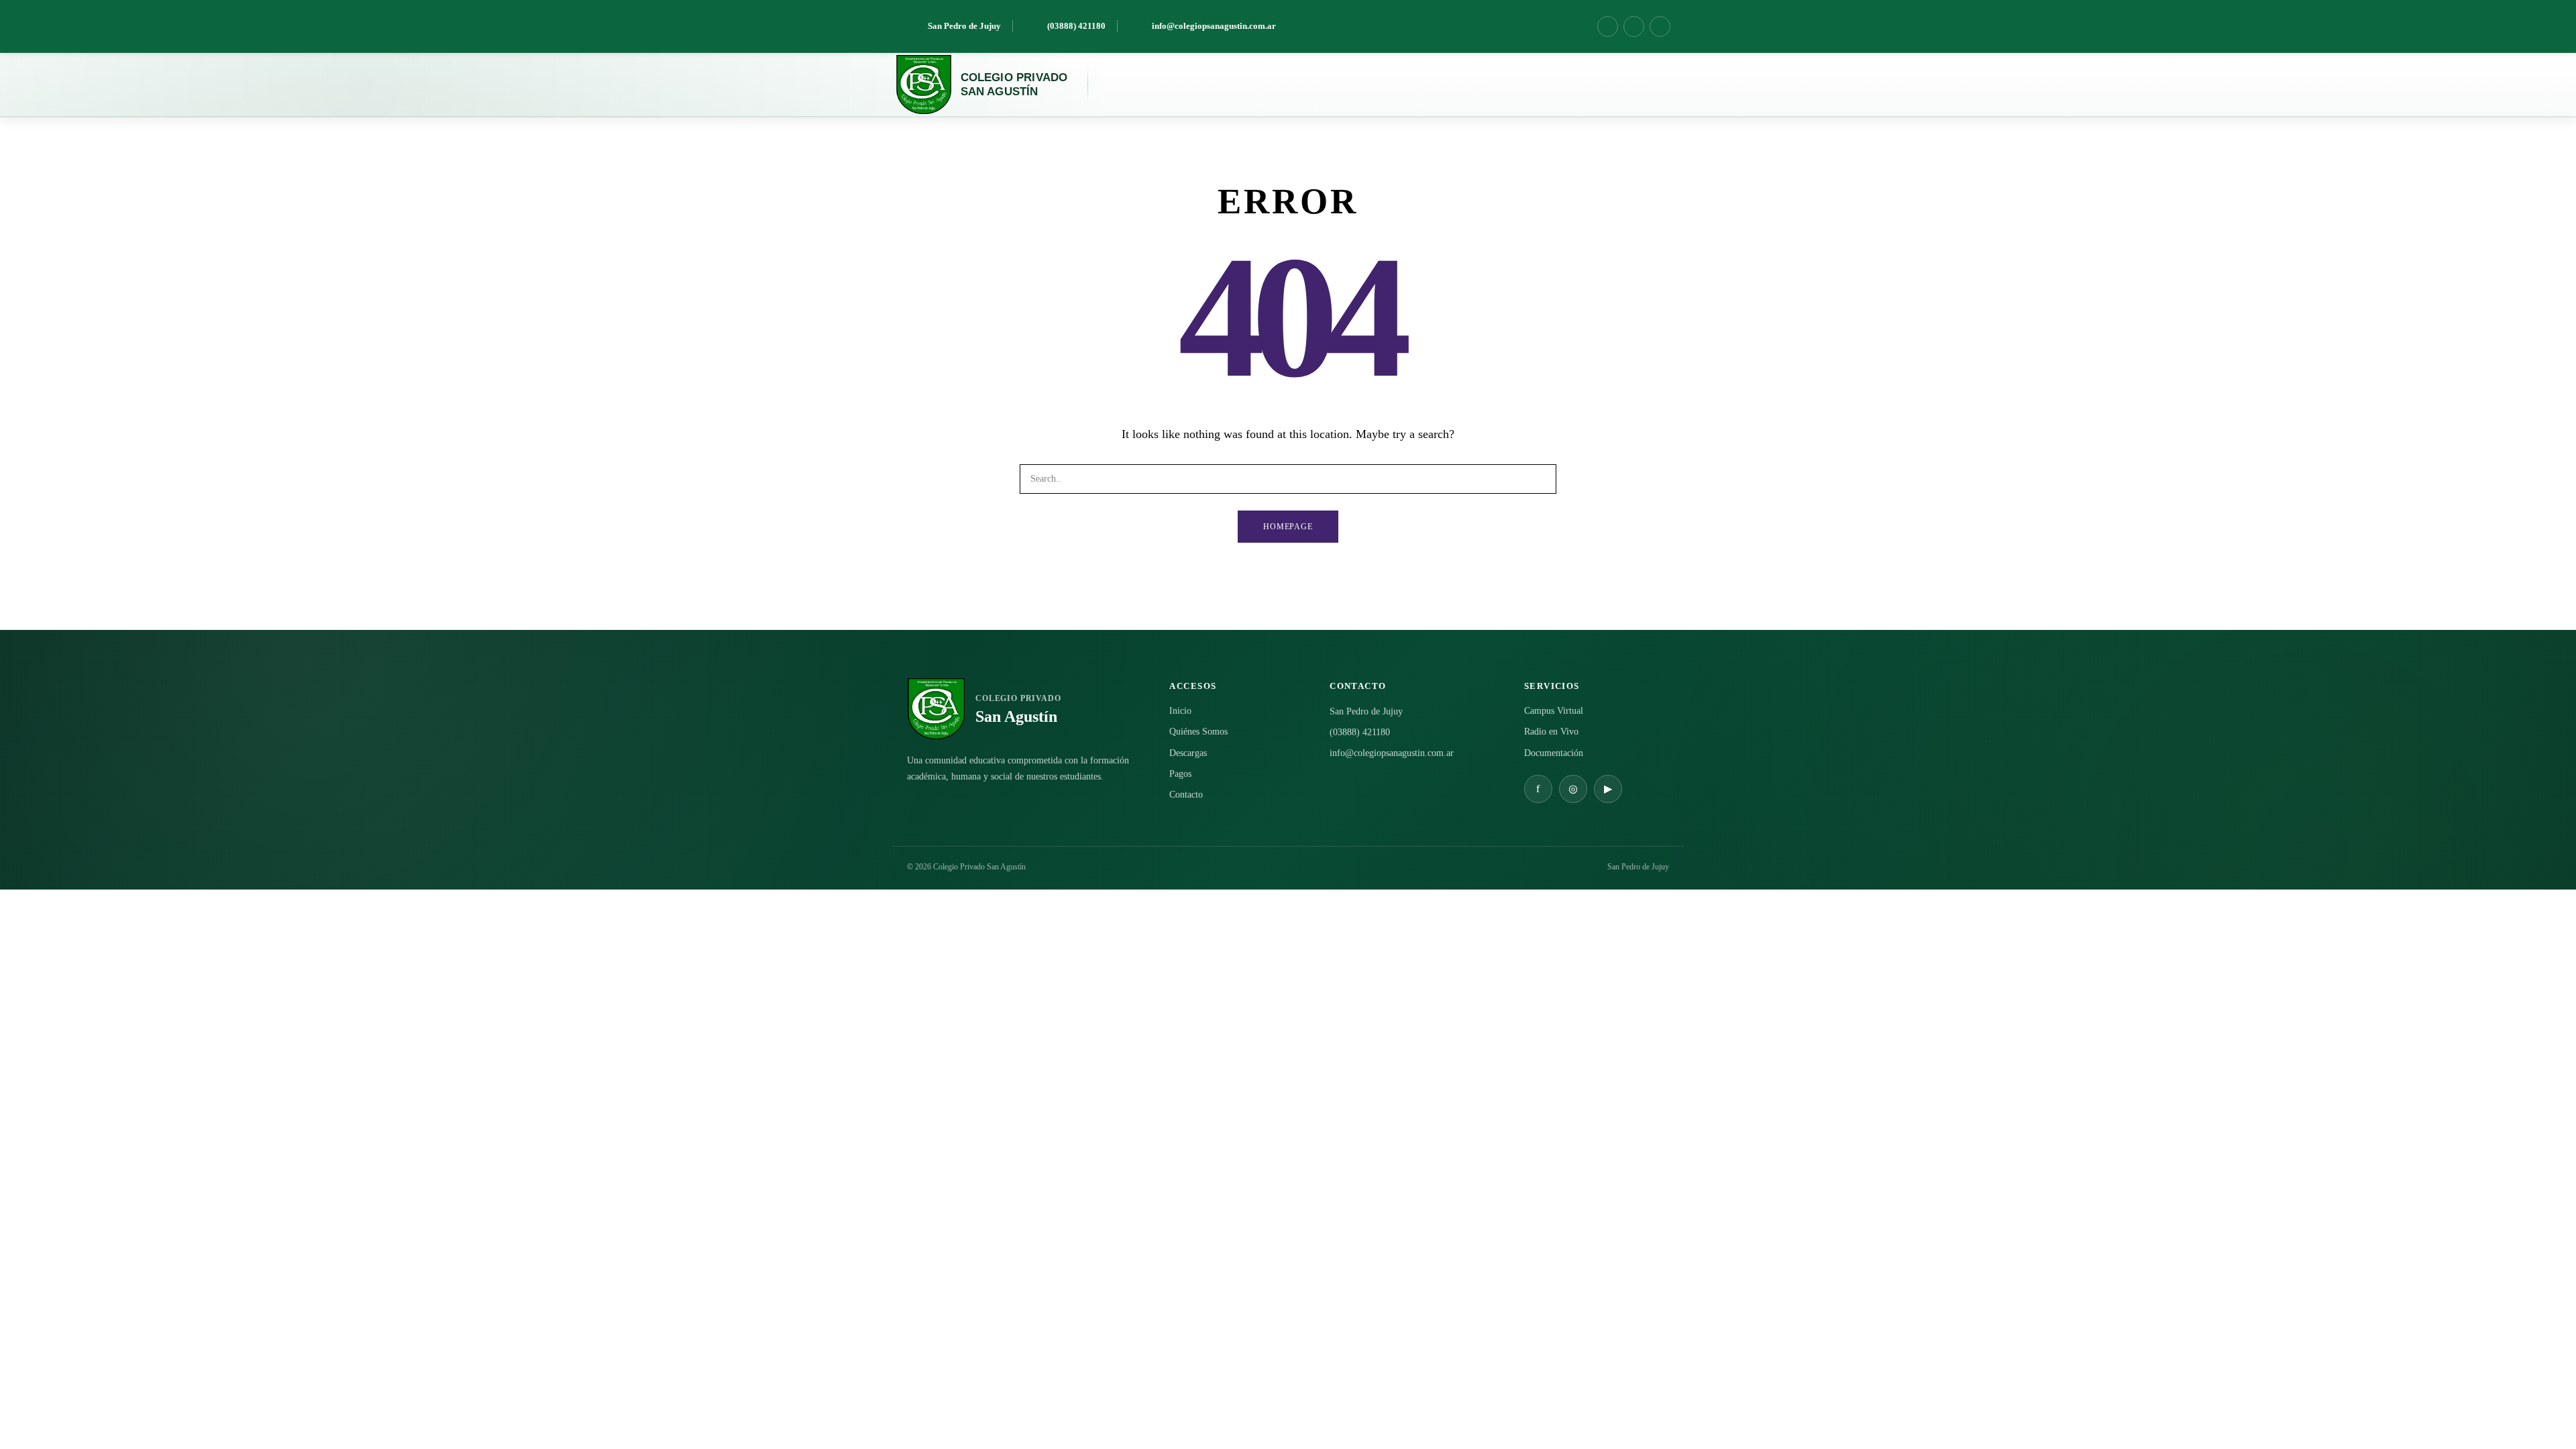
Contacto (1186, 795)
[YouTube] (1660, 26)
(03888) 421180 (1360, 732)
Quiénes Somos (1198, 732)
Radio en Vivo (1551, 732)
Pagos (1180, 774)
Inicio (1180, 711)
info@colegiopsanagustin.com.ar (1392, 753)
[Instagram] (1634, 26)
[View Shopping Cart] (1633, 85)
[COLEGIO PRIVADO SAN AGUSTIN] (923, 85)
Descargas (1188, 753)
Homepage (1288, 527)
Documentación (1554, 753)
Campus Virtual (1554, 711)
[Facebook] (1608, 26)
